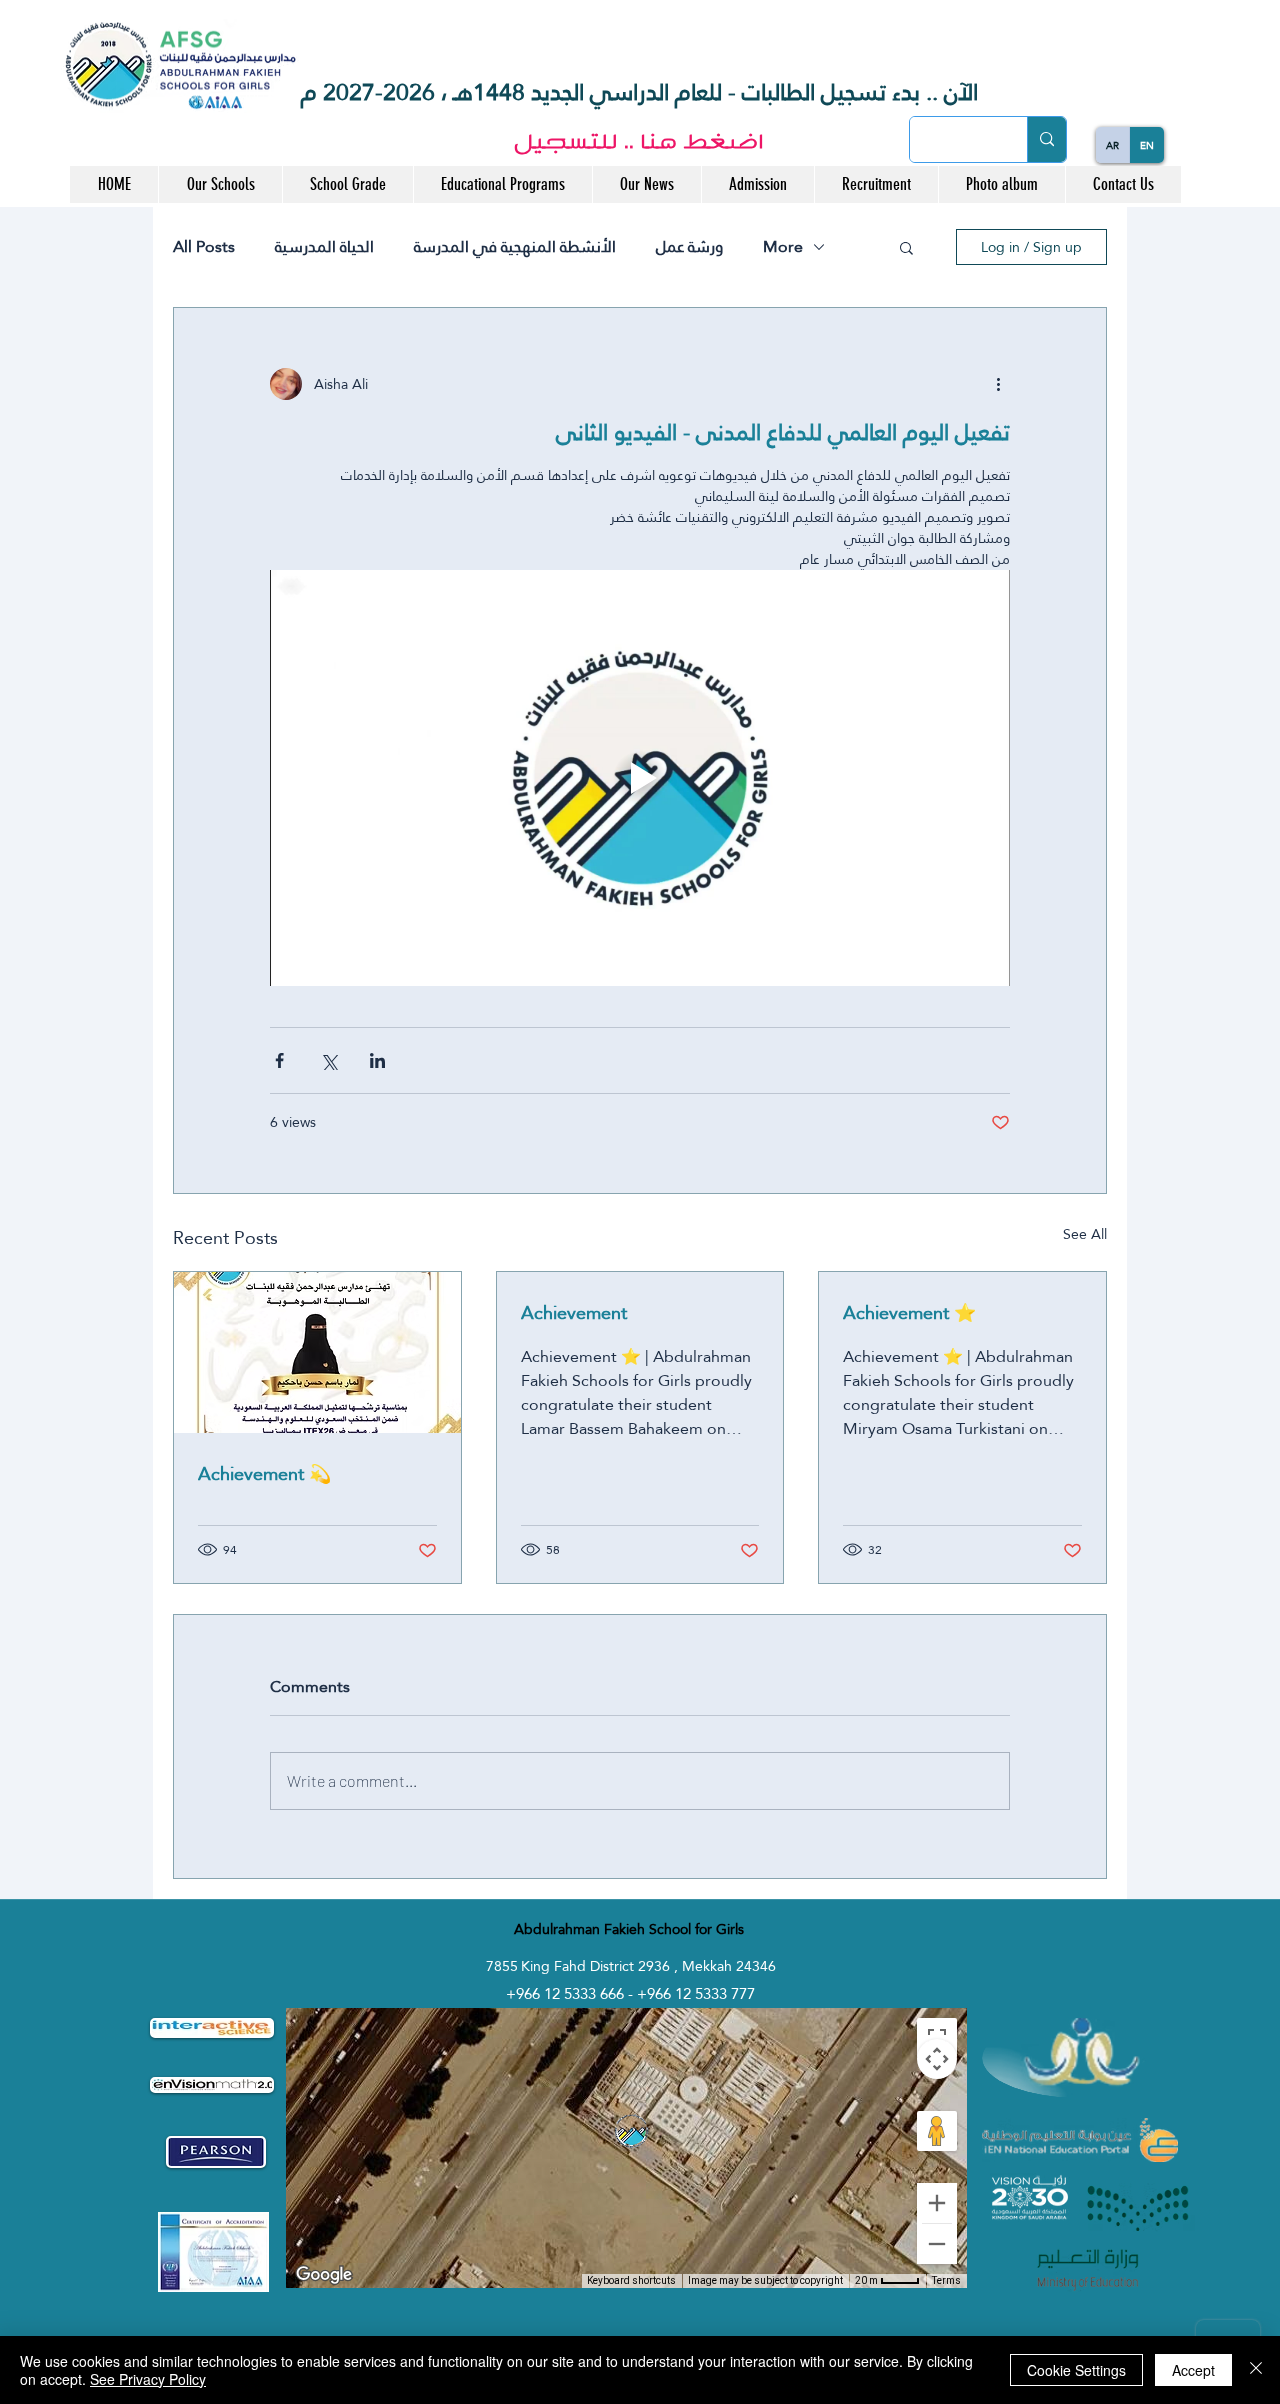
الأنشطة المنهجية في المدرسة (515, 247)
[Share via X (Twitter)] (328, 1060)
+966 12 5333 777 (696, 1993)
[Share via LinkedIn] (377, 1060)
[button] (220, 184)
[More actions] (998, 384)
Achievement (574, 1312)
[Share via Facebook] (279, 1060)
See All (1085, 1235)
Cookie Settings (1076, 2370)
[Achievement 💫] (317, 1352)
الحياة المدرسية (324, 247)
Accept (1193, 2370)
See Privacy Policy (148, 2379)
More (783, 247)
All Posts (204, 247)
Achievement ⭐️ (909, 1312)
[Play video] (640, 778)
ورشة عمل (689, 247)
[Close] (1256, 2370)
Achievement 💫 (264, 1473)
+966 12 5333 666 (567, 1993)
